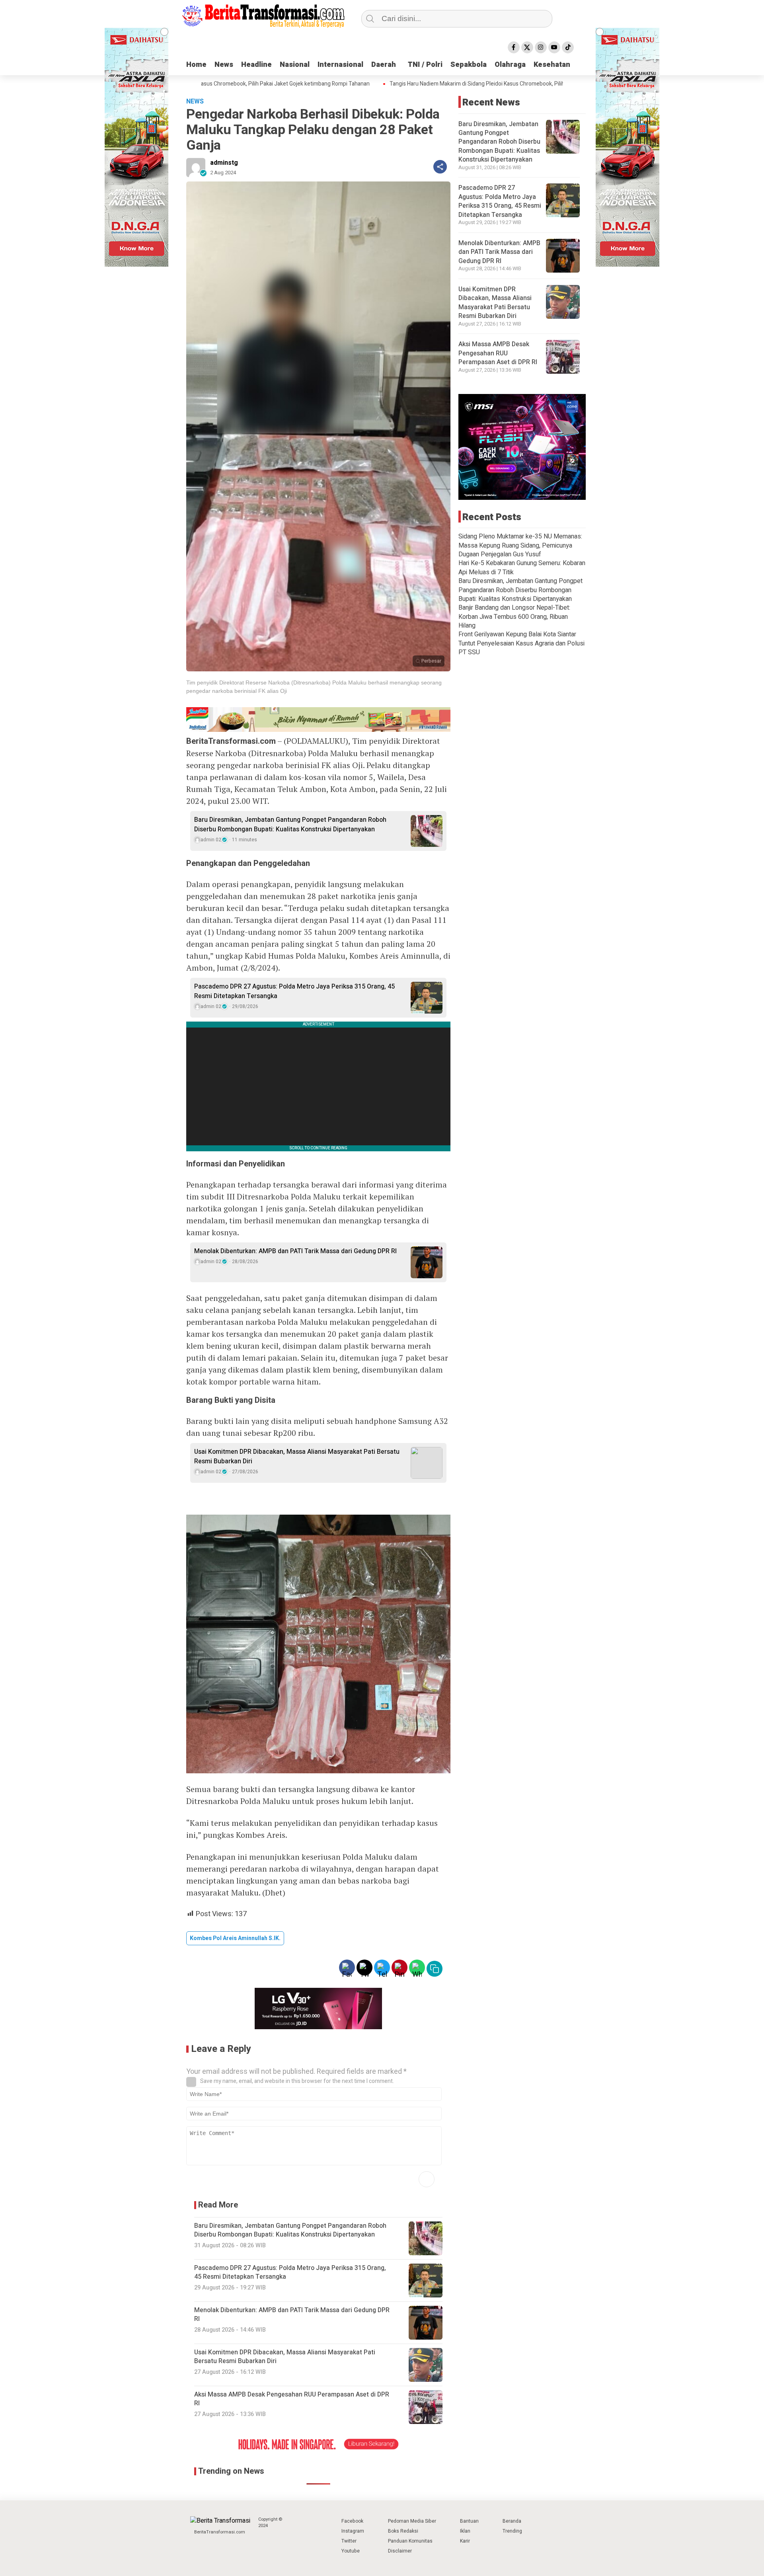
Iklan (465, 2531)
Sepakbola (469, 65)
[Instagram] (541, 47)
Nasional (295, 65)
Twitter (349, 2541)
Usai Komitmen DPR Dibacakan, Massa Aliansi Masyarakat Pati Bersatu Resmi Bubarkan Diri (297, 1457)
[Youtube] (554, 47)
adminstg (224, 163)
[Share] (440, 167)
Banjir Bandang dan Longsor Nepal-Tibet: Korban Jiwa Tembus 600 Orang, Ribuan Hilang (514, 617)
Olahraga (510, 65)
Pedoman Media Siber (412, 2521)
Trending (512, 2531)
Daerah (384, 65)
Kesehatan (552, 65)
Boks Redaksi (403, 2531)
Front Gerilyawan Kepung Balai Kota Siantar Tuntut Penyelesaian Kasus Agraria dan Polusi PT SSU (521, 643)
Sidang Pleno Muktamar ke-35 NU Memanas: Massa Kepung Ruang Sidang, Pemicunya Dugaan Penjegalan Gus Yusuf (520, 545)
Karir (465, 2541)
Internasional (340, 65)
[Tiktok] (568, 47)
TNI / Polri (425, 65)
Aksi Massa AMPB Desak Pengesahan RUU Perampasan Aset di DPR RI (498, 353)
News (224, 65)
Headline (256, 65)
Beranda (512, 2521)
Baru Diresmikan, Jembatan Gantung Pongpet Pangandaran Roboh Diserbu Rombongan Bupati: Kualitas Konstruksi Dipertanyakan (290, 825)
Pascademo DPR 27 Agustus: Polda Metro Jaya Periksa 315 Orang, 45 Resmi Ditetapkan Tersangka (294, 991)
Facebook (352, 2521)
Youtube (351, 2551)
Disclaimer (400, 2551)
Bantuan (469, 2521)
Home (196, 65)
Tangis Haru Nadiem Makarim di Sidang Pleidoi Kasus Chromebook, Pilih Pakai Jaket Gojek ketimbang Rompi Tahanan (481, 84)
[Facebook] (514, 47)
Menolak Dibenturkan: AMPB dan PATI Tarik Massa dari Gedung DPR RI (295, 1251)
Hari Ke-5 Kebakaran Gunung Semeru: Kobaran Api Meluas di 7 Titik (522, 567)
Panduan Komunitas (410, 2541)
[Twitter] (527, 47)
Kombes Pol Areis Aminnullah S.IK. (235, 1938)
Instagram (353, 2531)
